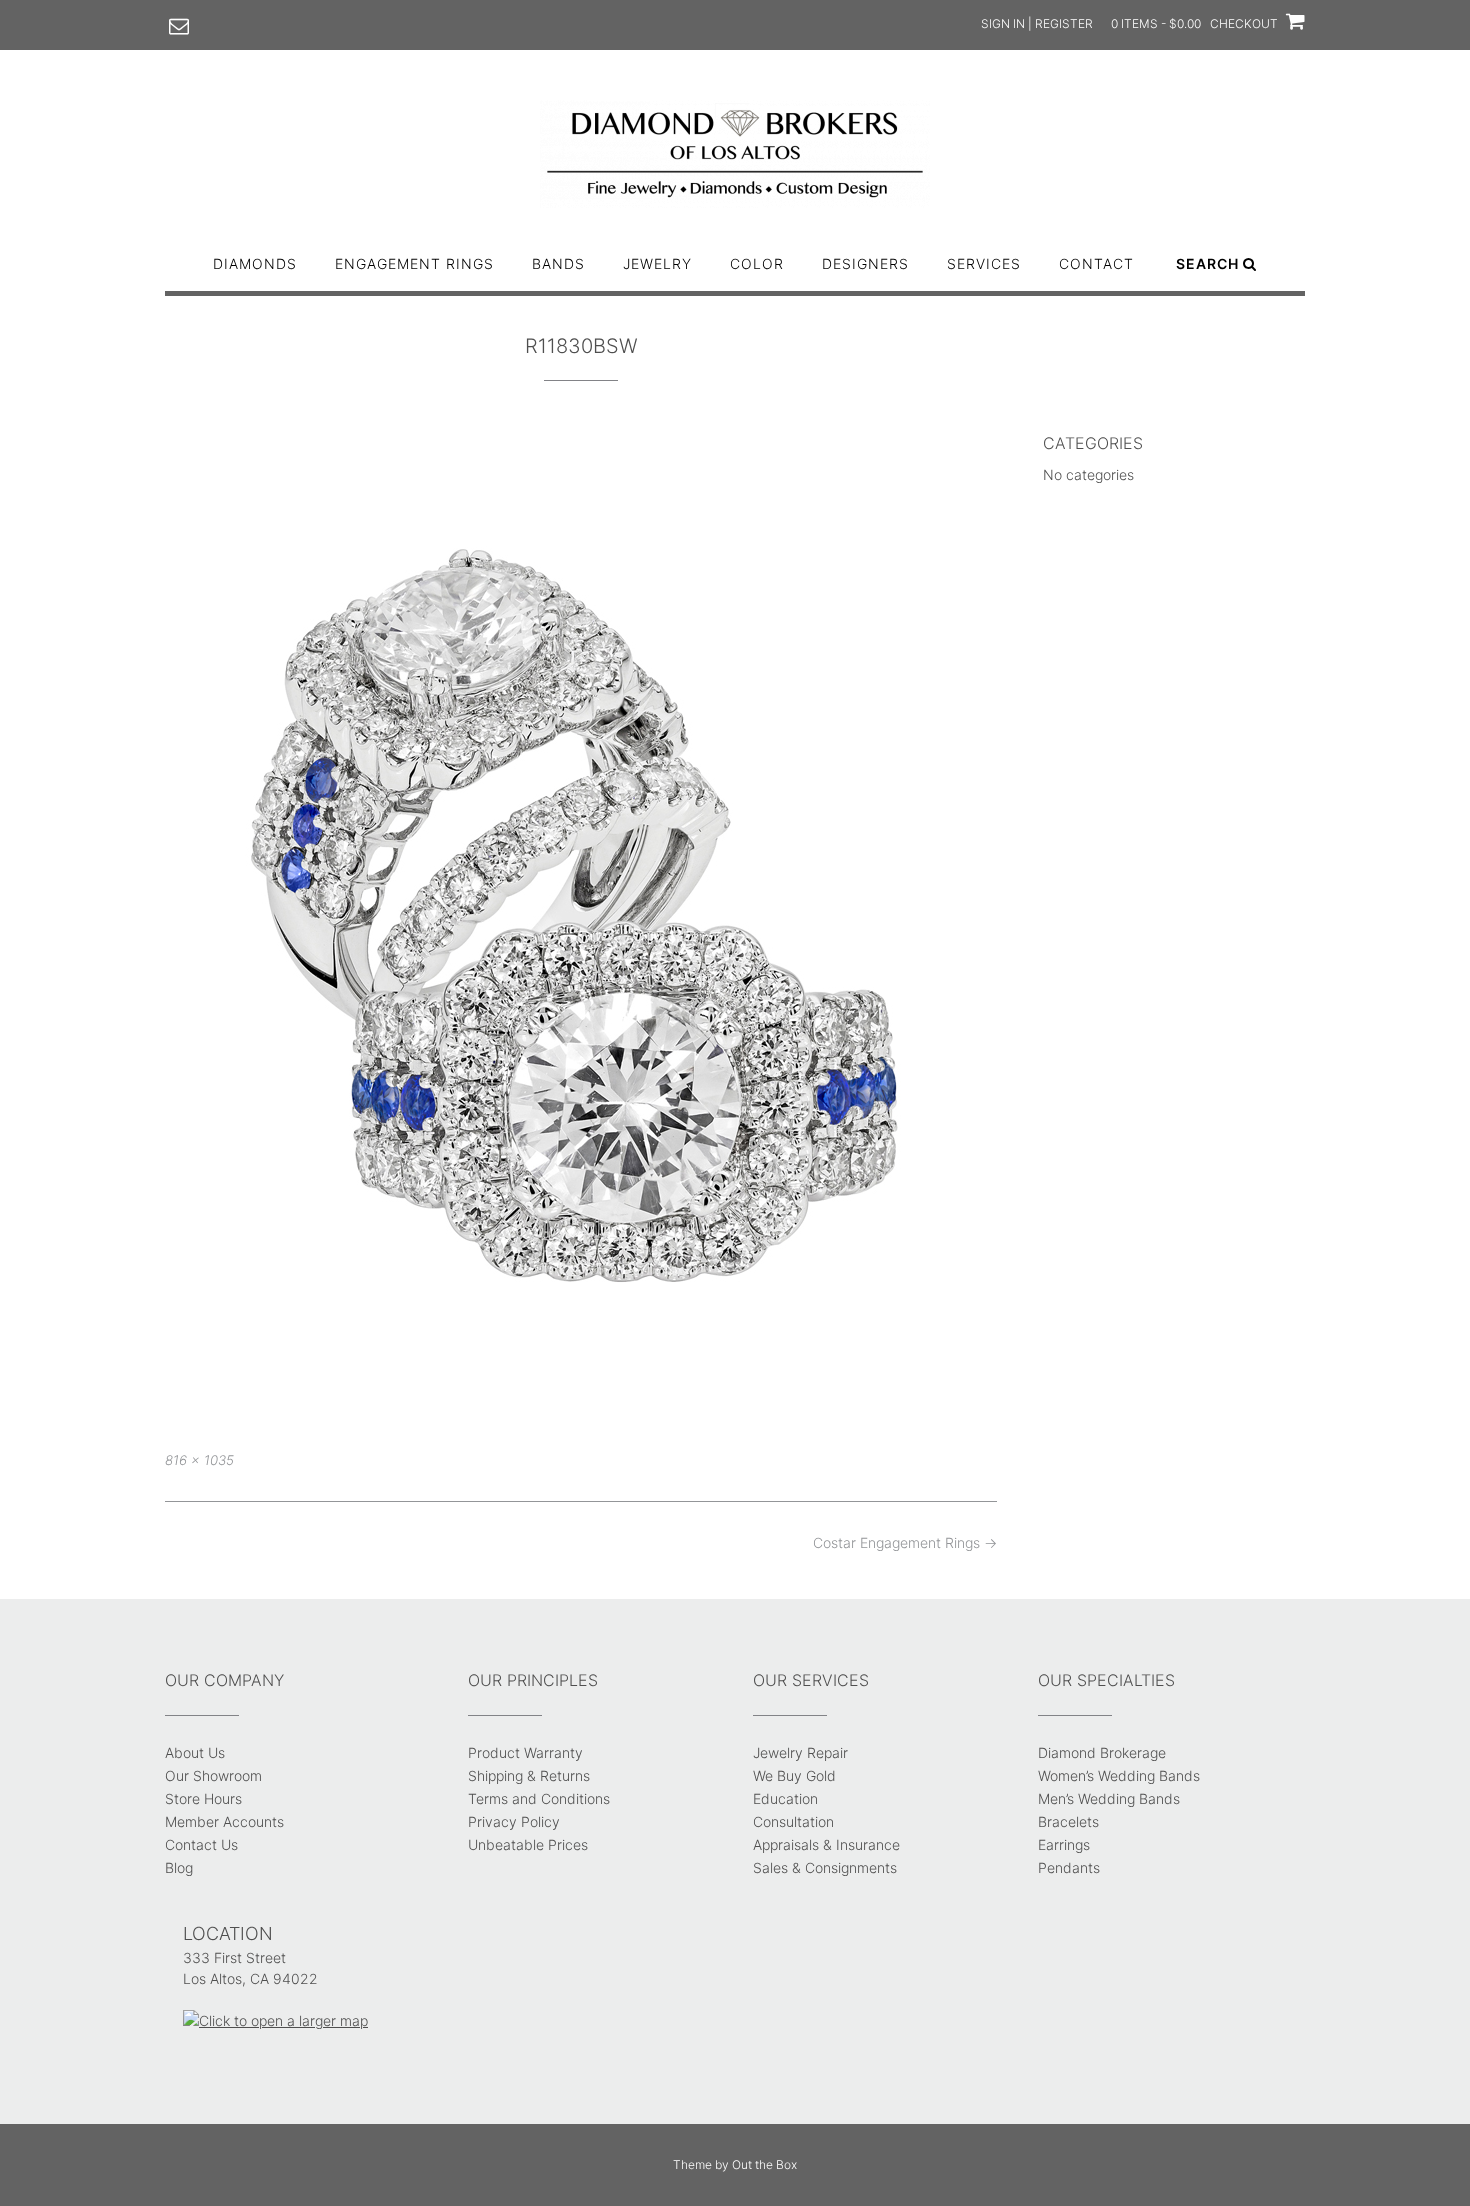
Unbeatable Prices (528, 1844)
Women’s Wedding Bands (1119, 1775)
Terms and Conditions (539, 1798)
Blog (179, 1867)
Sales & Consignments (825, 1867)
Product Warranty (525, 1752)
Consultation (793, 1821)
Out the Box (764, 2164)
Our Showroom (213, 1775)
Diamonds (255, 263)
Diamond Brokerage (1102, 1752)
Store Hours (203, 1798)
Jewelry (657, 263)
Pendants (1069, 1867)
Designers (865, 263)
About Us (195, 1752)
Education (785, 1798)
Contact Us (201, 1844)
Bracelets (1068, 1821)
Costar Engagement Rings (905, 1542)
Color (757, 263)
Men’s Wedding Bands (1109, 1798)
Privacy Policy (514, 1821)
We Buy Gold (794, 1775)
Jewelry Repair (800, 1752)
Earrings (1064, 1844)
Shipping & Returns (529, 1775)
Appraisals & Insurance (826, 1844)
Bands (558, 263)
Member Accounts (224, 1821)
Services (984, 263)
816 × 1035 (199, 1460)
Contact (1096, 263)
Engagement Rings (414, 263)
